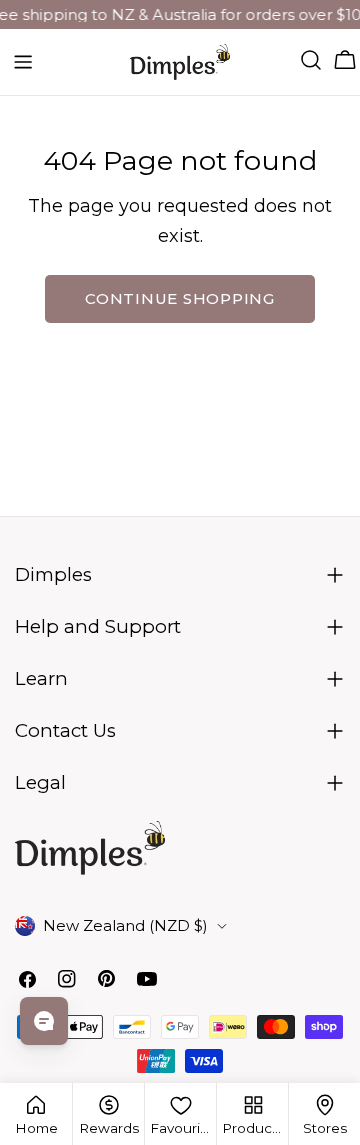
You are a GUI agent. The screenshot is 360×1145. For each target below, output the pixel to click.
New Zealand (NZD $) (125, 925)
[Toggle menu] (23, 62)
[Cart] (345, 60)
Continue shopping (180, 298)
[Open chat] (44, 1021)
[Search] (311, 60)
